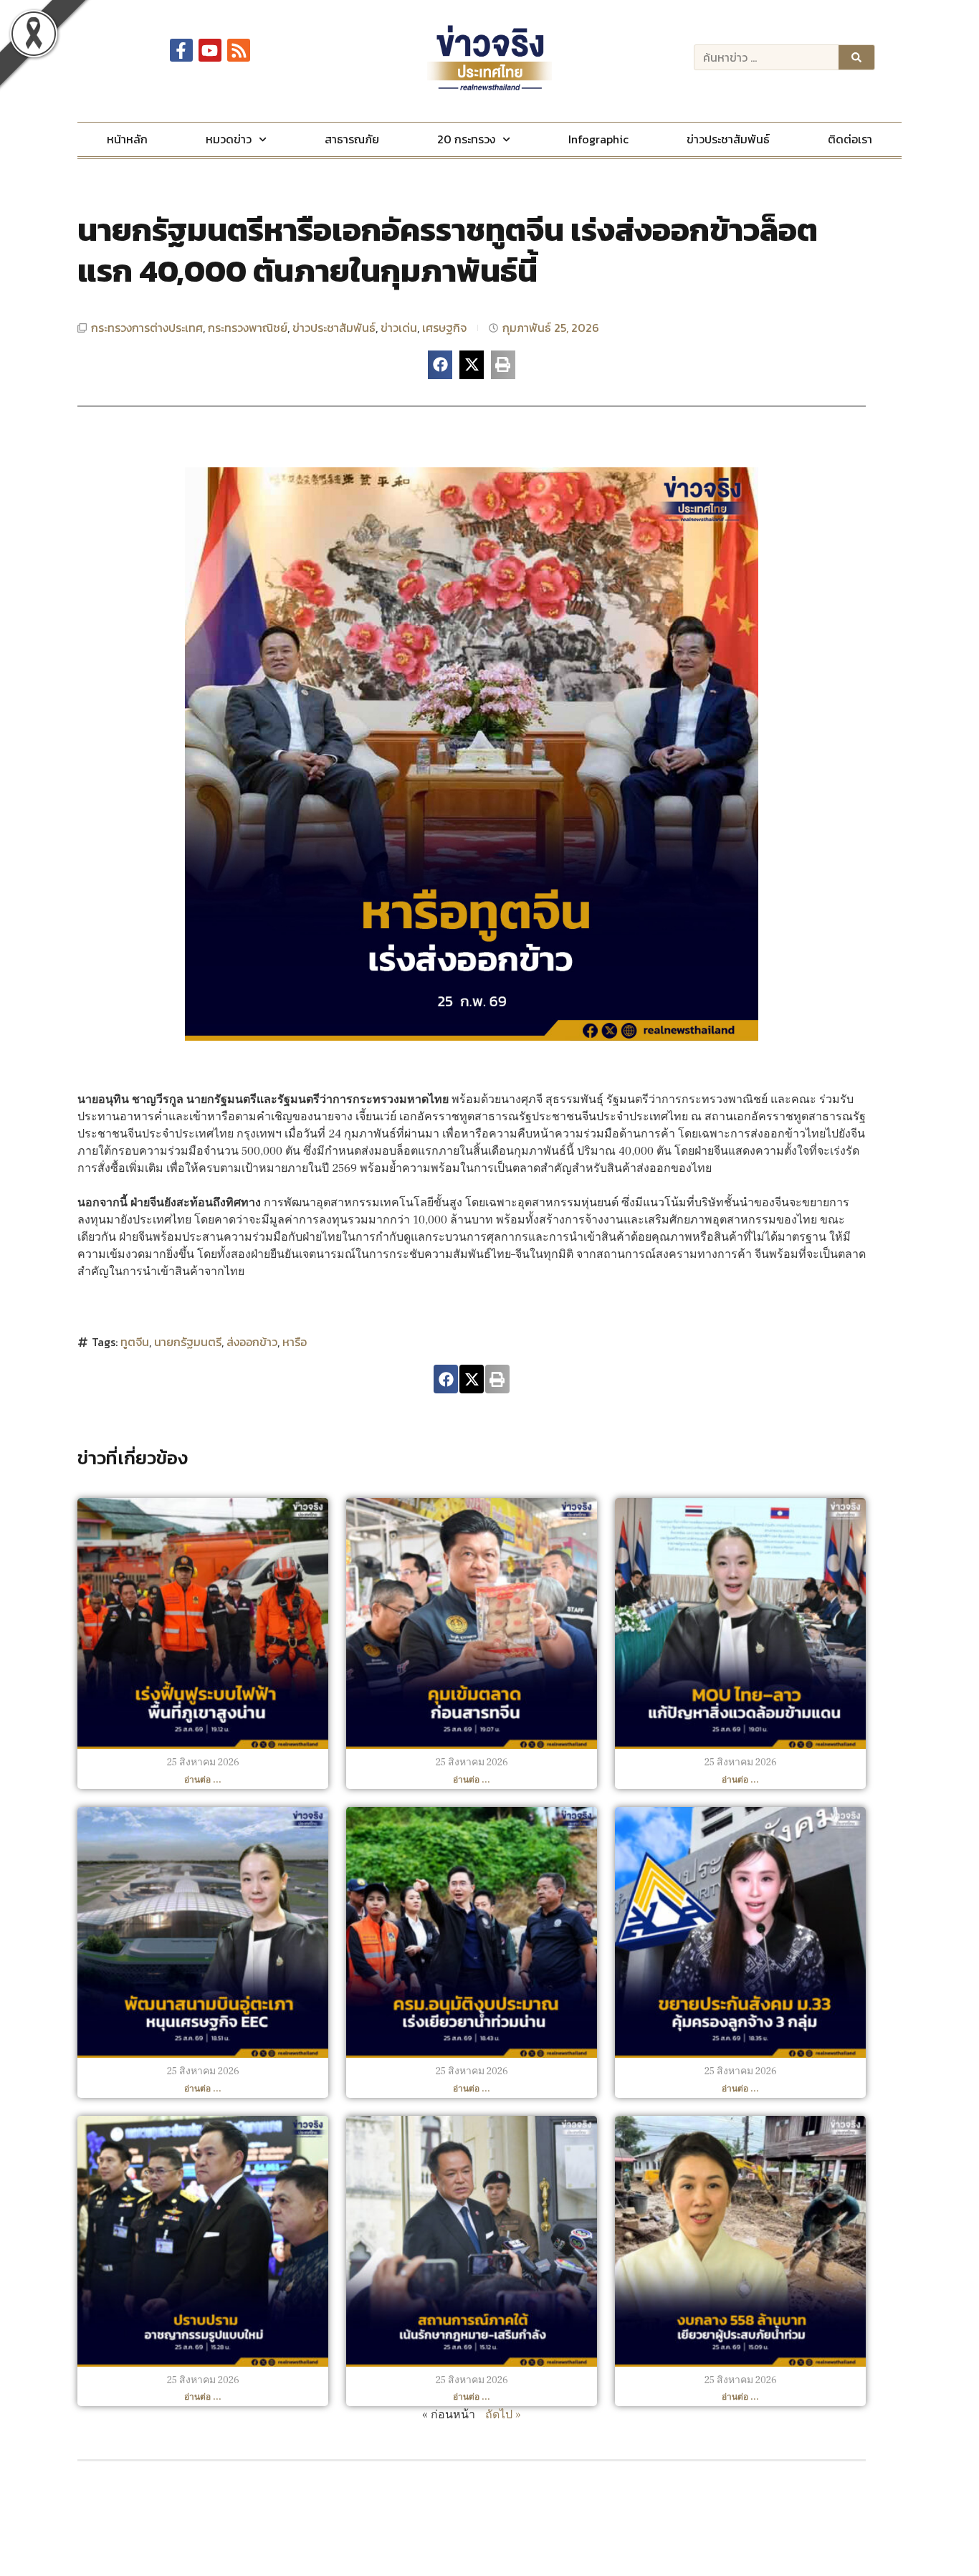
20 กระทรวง (466, 139)
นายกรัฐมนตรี (188, 1342)
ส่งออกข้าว (252, 1342)
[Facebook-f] (181, 50)
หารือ (295, 1342)
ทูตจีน (135, 1342)
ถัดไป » (503, 2415)
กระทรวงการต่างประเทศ (147, 328)
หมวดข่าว (229, 139)
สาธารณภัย (352, 139)
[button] (440, 365)
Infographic (598, 139)
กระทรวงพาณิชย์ (248, 328)
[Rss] (239, 50)
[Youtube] (210, 50)
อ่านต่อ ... (203, 1780)
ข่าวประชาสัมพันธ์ (728, 139)
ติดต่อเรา (850, 139)
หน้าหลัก (127, 139)
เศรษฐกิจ (444, 328)
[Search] (856, 57)
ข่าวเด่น (399, 328)
